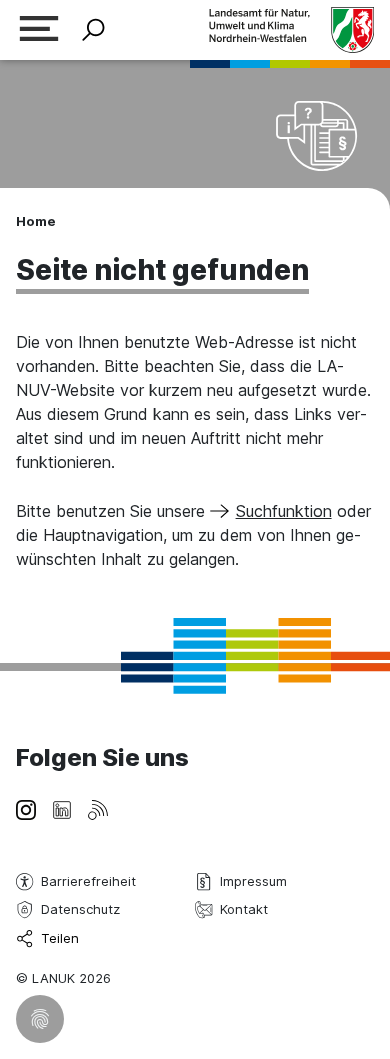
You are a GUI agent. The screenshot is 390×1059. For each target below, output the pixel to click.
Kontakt (244, 909)
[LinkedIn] (62, 808)
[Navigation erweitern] (39, 30)
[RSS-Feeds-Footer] (98, 808)
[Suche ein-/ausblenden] (93, 30)
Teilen (60, 938)
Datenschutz (80, 909)
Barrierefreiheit (88, 881)
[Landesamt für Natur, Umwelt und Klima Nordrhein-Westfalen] (291, 29)
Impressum (253, 881)
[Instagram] (26, 808)
